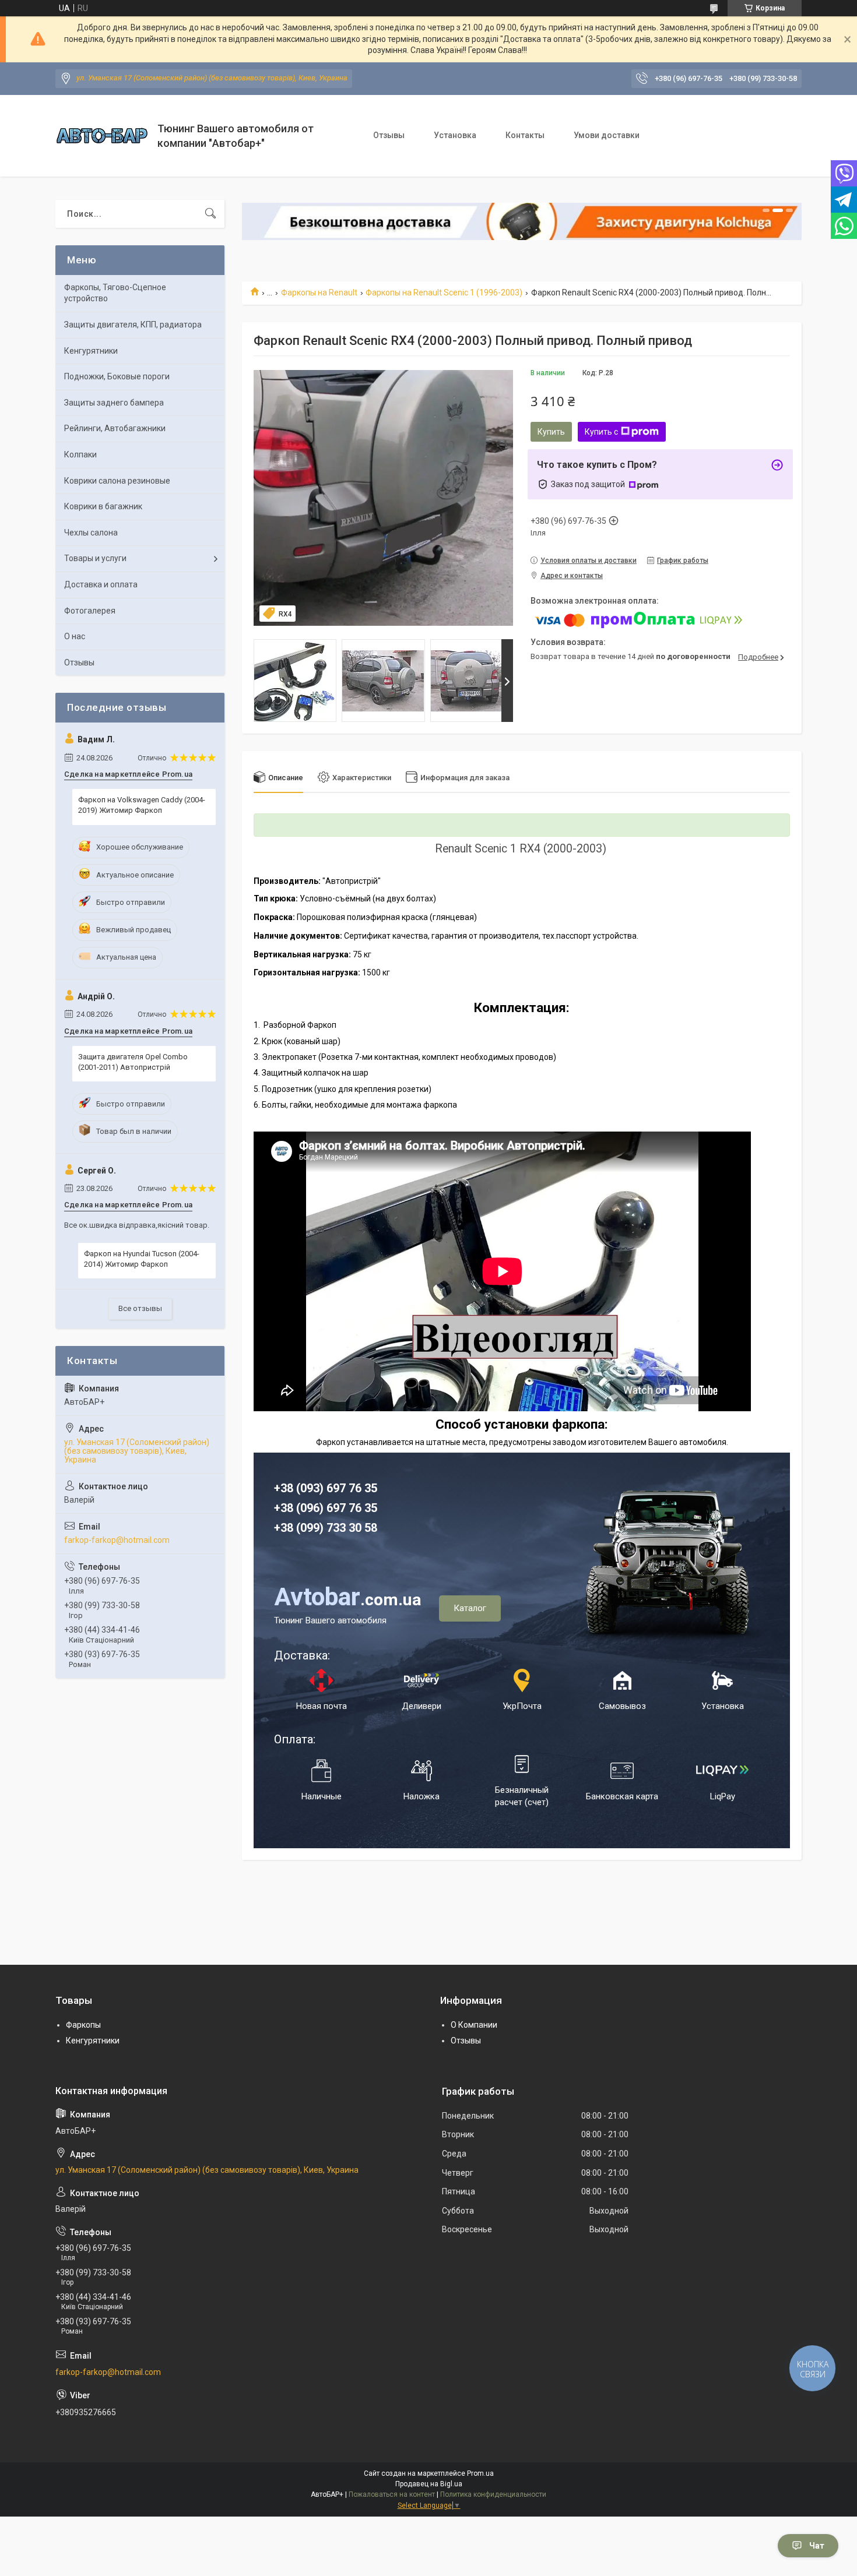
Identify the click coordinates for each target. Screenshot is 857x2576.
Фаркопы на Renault (319, 293)
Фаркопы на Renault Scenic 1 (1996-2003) (444, 293)
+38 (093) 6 (303, 1488)
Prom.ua (480, 2473)
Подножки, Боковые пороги (117, 376)
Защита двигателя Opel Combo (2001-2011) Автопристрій (133, 1062)
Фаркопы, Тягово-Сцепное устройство (115, 293)
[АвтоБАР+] (102, 135)
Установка (455, 135)
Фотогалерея (90, 611)
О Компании (474, 2025)
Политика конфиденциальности (493, 2494)
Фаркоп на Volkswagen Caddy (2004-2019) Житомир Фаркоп (142, 805)
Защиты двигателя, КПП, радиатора (133, 325)
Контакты (525, 135)
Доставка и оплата (101, 584)
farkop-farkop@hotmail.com (117, 1540)
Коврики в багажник (103, 506)
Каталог (470, 1608)
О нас (75, 636)
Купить (551, 432)
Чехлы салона (91, 533)
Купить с (601, 432)
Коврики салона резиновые (117, 481)
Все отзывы (140, 1308)
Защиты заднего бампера (114, 403)
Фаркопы (83, 2025)
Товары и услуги (95, 558)
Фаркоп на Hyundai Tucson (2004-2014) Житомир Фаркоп (142, 1259)
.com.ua (348, 1600)
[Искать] (210, 214)
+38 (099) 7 (303, 1528)
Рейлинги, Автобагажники (115, 428)
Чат (817, 2546)
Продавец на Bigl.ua (429, 2484)
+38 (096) (300, 1508)
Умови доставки (607, 135)
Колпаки (80, 454)
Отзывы (389, 135)
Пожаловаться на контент (392, 2494)
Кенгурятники (91, 351)
